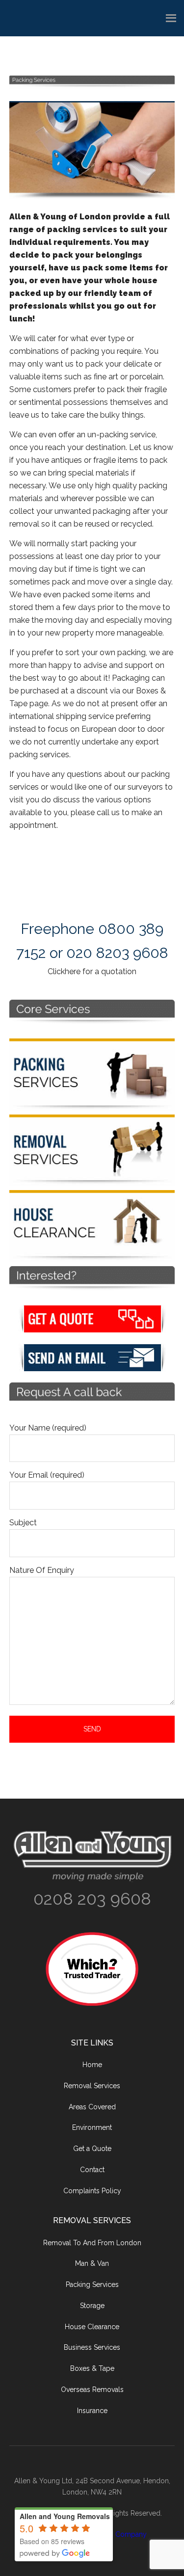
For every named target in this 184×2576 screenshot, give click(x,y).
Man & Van (92, 2263)
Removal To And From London (92, 2243)
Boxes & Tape (92, 2368)
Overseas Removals (92, 2390)
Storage (92, 2306)
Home (92, 2065)
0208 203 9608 (92, 1899)
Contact (92, 2170)
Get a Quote (92, 2149)
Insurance (92, 2411)
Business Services (92, 2347)
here (73, 971)
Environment (92, 2127)
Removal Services (92, 2086)
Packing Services (92, 2284)
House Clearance (92, 2327)
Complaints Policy (92, 2191)
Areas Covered (92, 2107)
